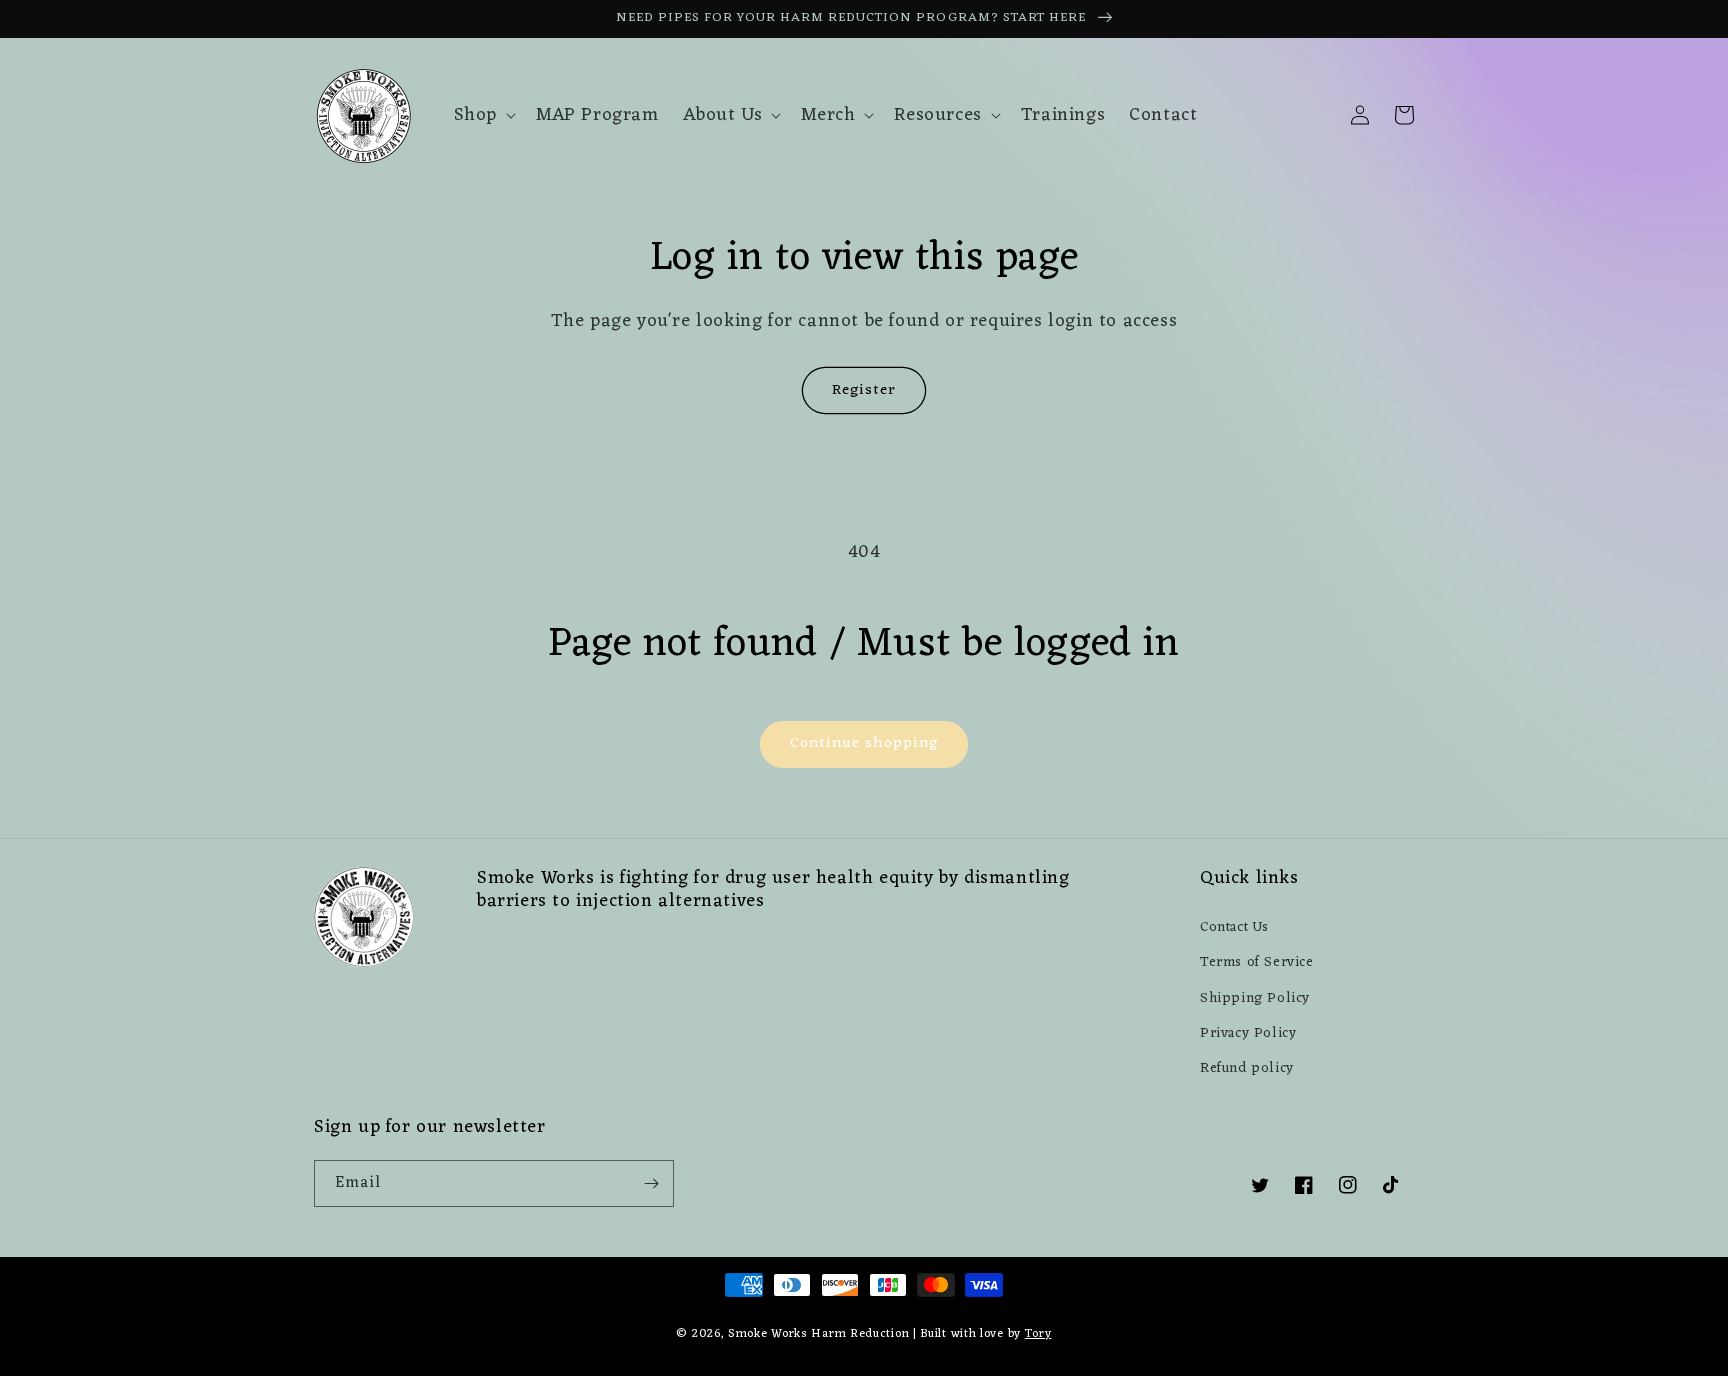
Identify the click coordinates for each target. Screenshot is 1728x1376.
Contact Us (1234, 927)
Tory (1038, 1334)
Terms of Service (1257, 962)
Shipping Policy (1255, 998)
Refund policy (1247, 1068)
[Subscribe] (651, 1183)
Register (864, 390)
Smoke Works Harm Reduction (818, 1334)
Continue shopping (864, 743)
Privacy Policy (1248, 1033)
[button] (483, 115)
